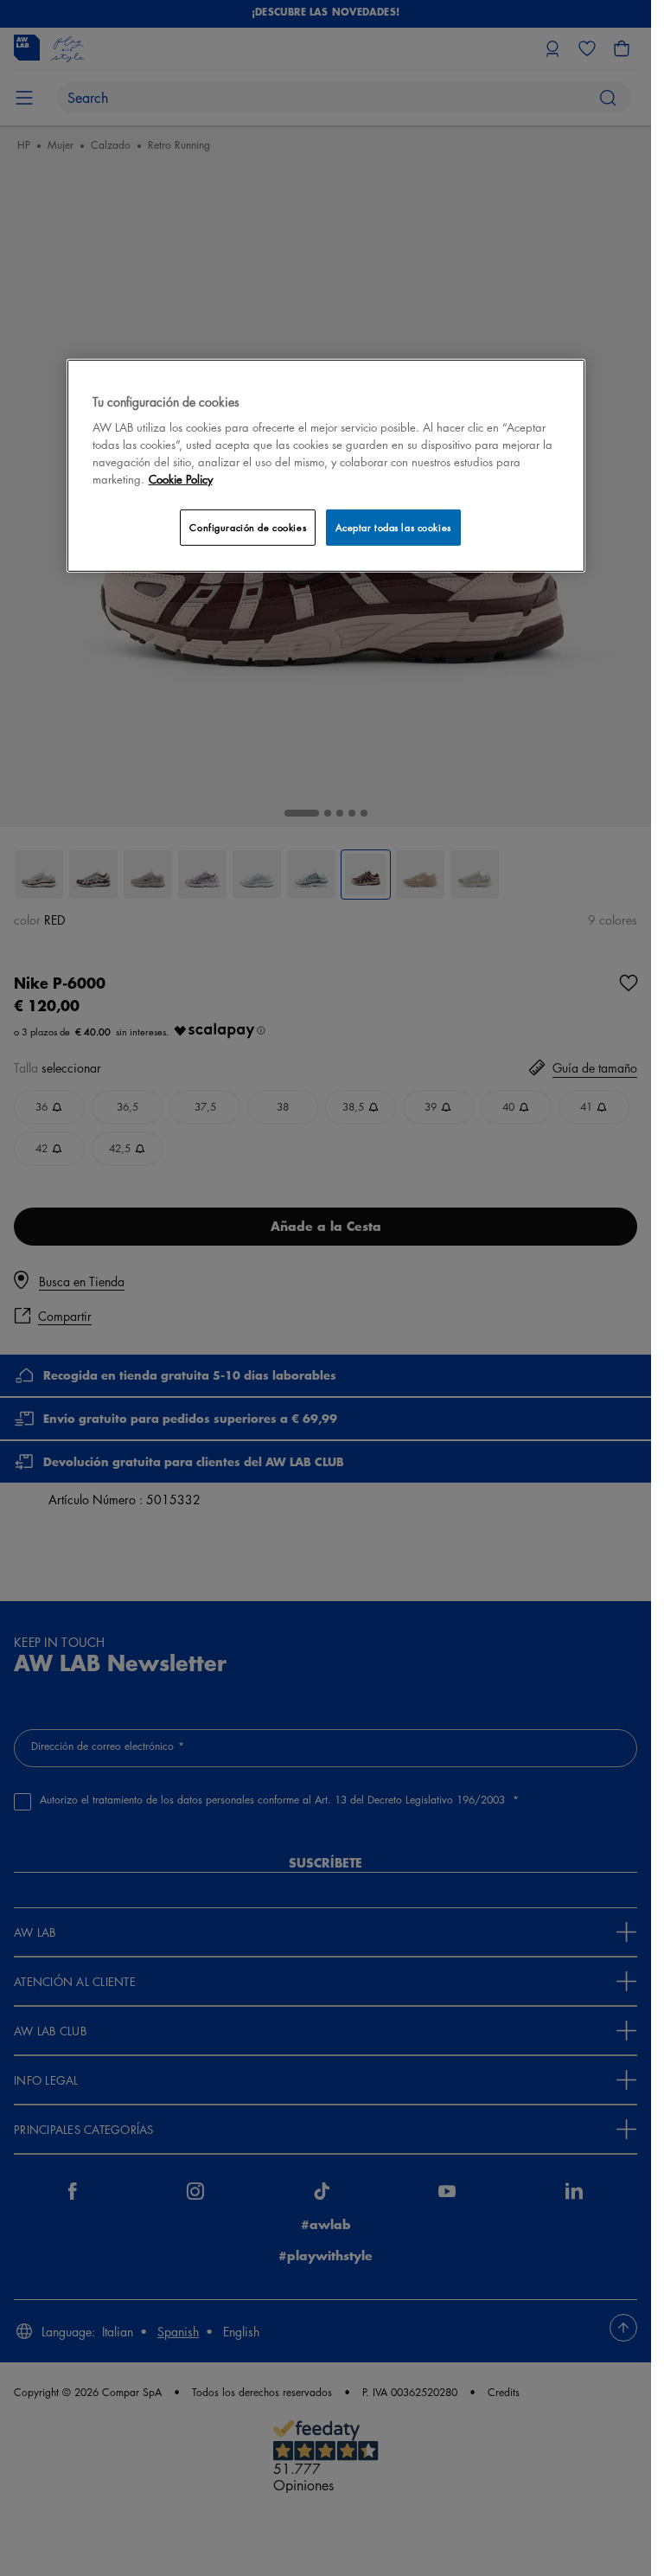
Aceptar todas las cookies (393, 527)
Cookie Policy (181, 479)
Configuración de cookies (248, 527)
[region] (326, 466)
